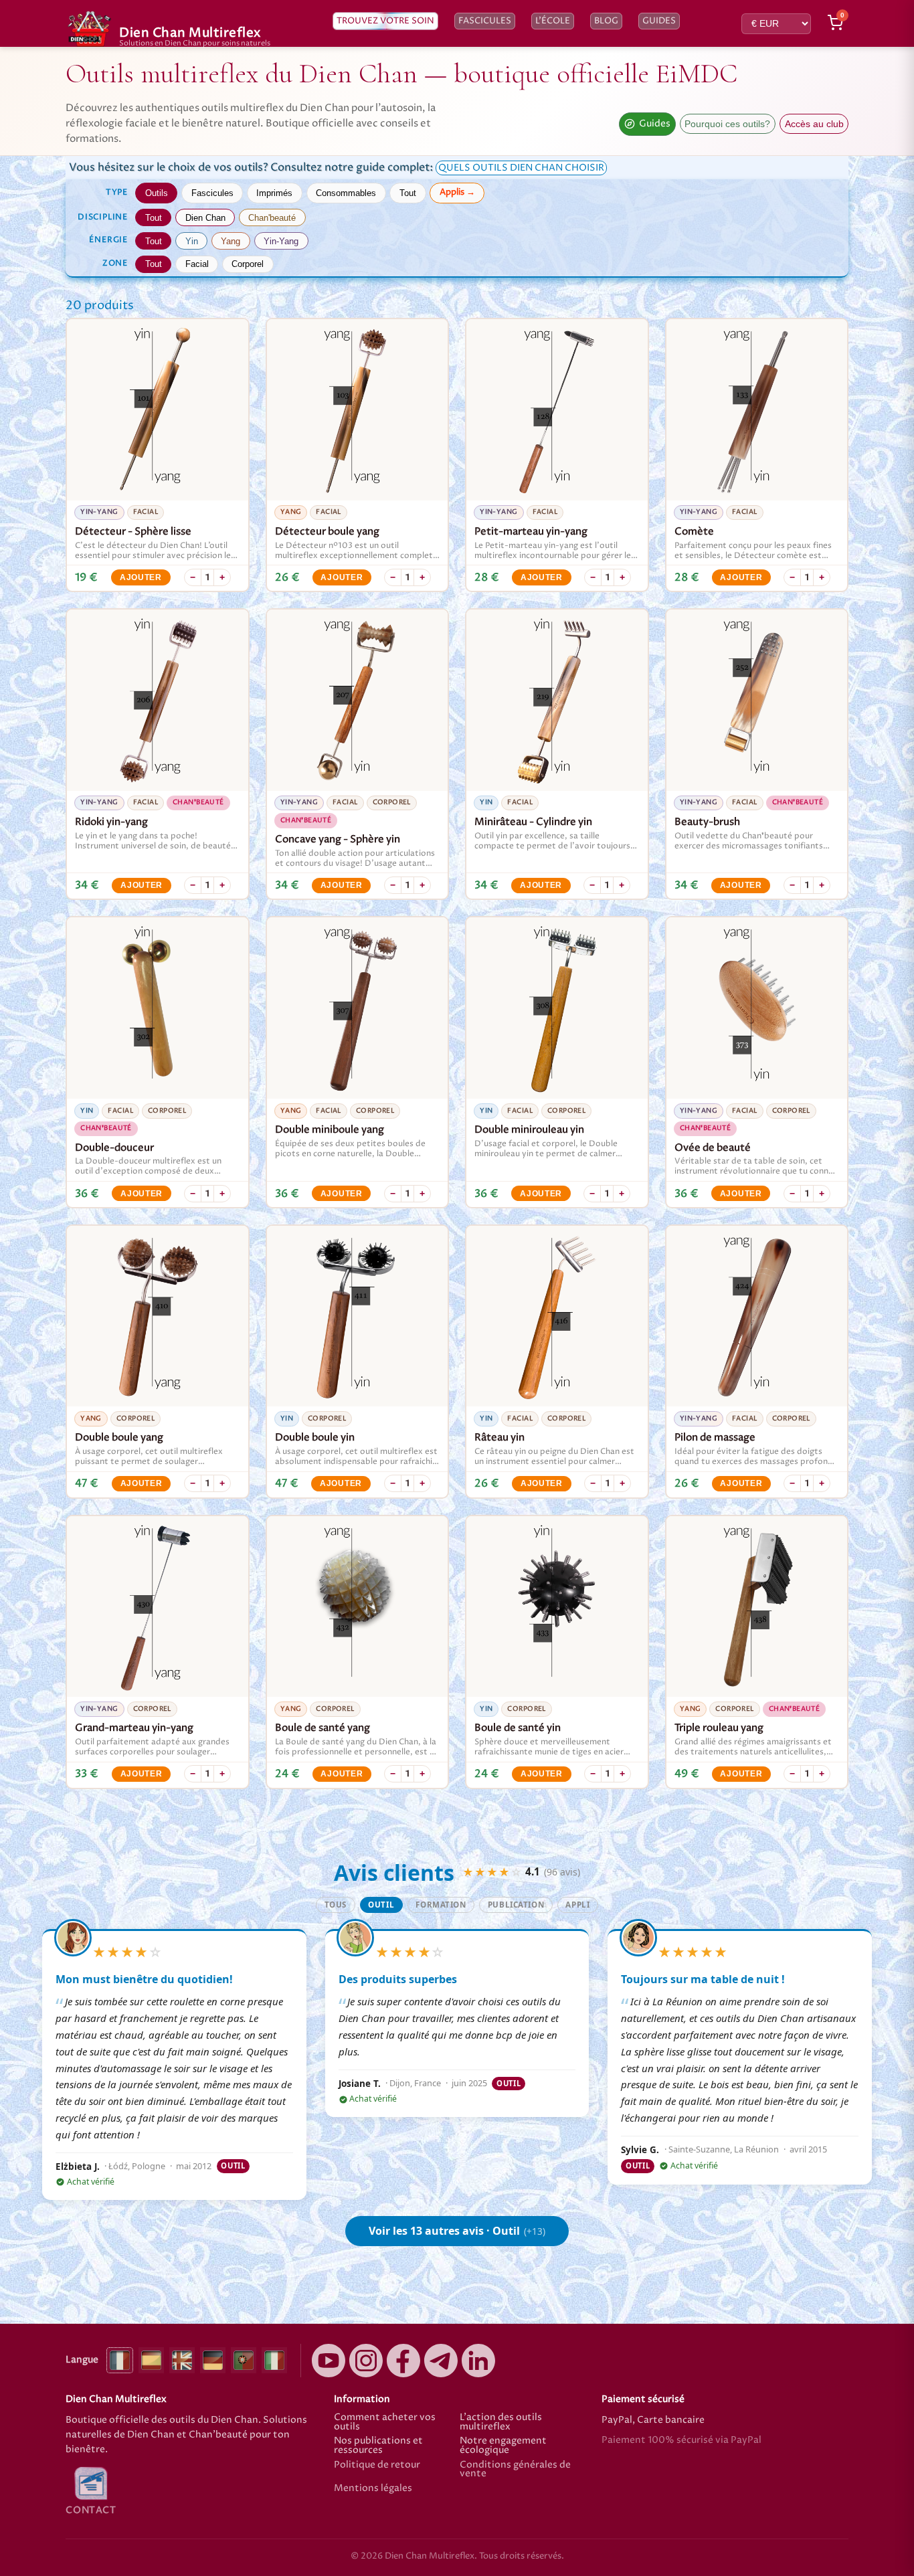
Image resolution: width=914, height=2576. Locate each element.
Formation (441, 1905)
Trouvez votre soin (385, 21)
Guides (659, 21)
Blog (606, 21)
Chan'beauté (272, 218)
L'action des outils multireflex (501, 2422)
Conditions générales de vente (515, 2470)
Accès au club (814, 124)
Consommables (346, 193)
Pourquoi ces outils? (727, 124)
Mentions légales (373, 2489)
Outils (157, 193)
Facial (197, 264)
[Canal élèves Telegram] (441, 2361)
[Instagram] (366, 2361)
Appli (577, 1905)
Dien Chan (205, 218)
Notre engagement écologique (503, 2446)
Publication (516, 1905)
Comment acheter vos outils (385, 2422)
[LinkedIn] (478, 2361)
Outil (381, 1905)
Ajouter (141, 577)
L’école (553, 21)
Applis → (457, 192)
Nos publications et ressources (378, 2446)
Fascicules (485, 21)
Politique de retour (377, 2466)
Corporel (248, 264)
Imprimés (274, 193)
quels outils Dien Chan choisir (521, 168)
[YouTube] (329, 2361)
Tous (336, 1905)
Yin (192, 241)
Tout (408, 193)
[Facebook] (403, 2361)
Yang (231, 241)
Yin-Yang (281, 241)
